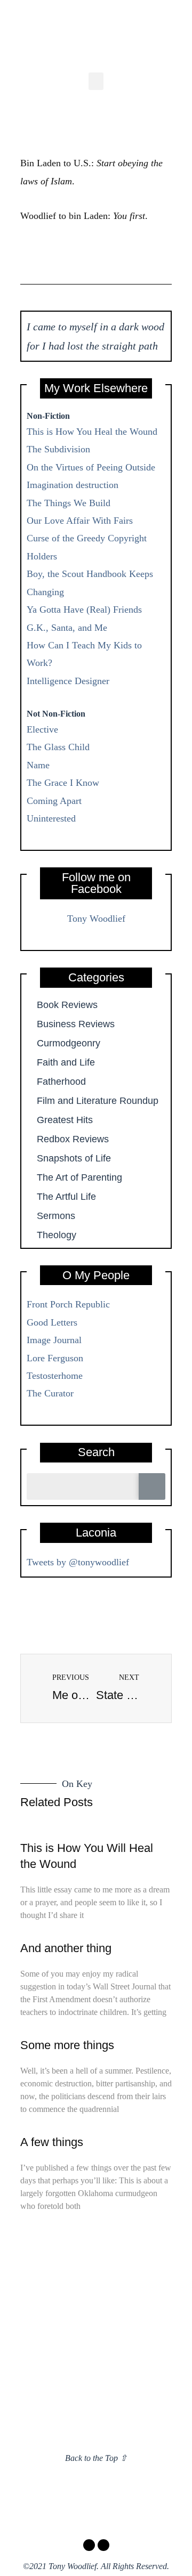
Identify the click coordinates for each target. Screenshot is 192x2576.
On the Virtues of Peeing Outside (91, 467)
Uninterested (51, 818)
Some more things (67, 2045)
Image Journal (54, 1340)
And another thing (66, 1948)
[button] (96, 81)
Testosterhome (55, 1376)
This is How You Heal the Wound (92, 432)
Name (38, 765)
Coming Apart (54, 801)
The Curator (50, 1393)
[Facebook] (89, 2545)
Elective (42, 729)
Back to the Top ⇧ (96, 2458)
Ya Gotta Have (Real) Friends (84, 610)
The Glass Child (58, 747)
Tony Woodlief (96, 919)
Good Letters (52, 1322)
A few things (52, 2142)
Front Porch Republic (68, 1304)
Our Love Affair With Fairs (80, 521)
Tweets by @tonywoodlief (78, 1562)
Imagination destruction (73, 485)
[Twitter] (103, 2545)
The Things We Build (69, 503)
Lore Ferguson (55, 1358)
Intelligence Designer (68, 681)
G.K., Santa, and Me (67, 628)
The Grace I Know (63, 783)
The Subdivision (58, 449)
